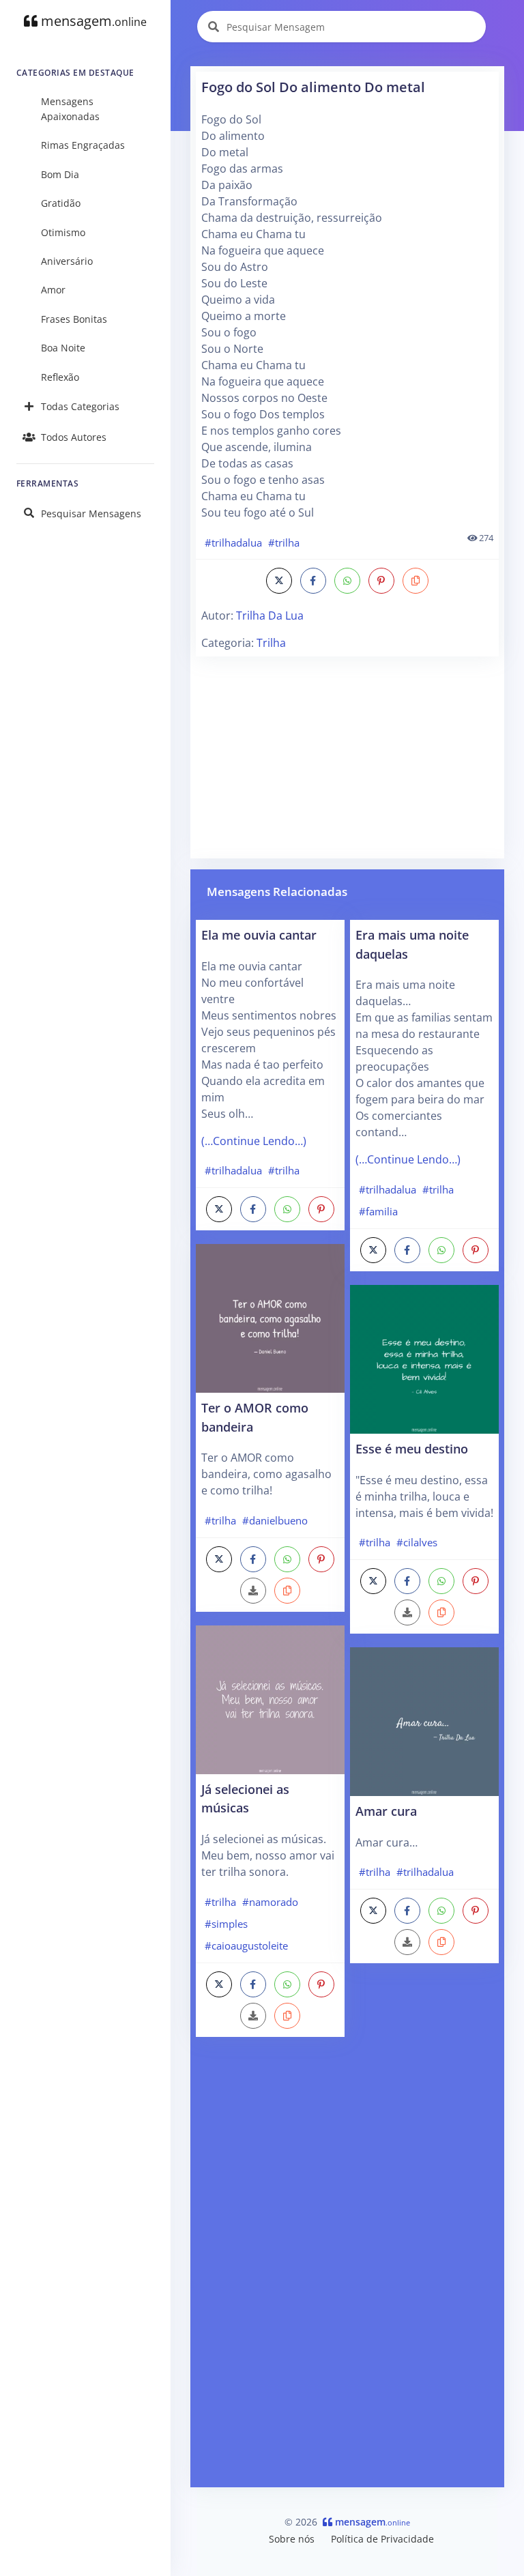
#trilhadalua (233, 542)
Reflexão (60, 377)
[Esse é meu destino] (424, 1358)
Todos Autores (74, 437)
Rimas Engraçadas (83, 145)
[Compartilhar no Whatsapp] (347, 581)
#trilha (284, 542)
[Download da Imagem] (253, 1591)
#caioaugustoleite (246, 1945)
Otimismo (63, 232)
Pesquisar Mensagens (91, 513)
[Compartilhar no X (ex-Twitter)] (279, 581)
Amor (53, 290)
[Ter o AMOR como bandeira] (270, 1317)
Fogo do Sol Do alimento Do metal (313, 87)
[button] (416, 581)
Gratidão (61, 203)
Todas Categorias (80, 406)
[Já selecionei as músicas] (270, 1698)
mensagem (92, 21)
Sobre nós (292, 2539)
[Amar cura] (424, 1720)
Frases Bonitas (74, 319)
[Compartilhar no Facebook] (313, 581)
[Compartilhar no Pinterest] (381, 581)
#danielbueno (275, 1520)
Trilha (271, 643)
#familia (378, 1211)
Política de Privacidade (382, 2539)
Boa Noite (63, 348)
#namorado (270, 1902)
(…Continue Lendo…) (254, 1141)
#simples (226, 1924)
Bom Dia (60, 174)
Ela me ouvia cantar (259, 935)
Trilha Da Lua (270, 616)
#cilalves (417, 1542)
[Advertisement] (347, 757)
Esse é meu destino (412, 1448)
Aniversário (67, 261)
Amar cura (386, 1811)
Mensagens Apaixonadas (70, 109)
